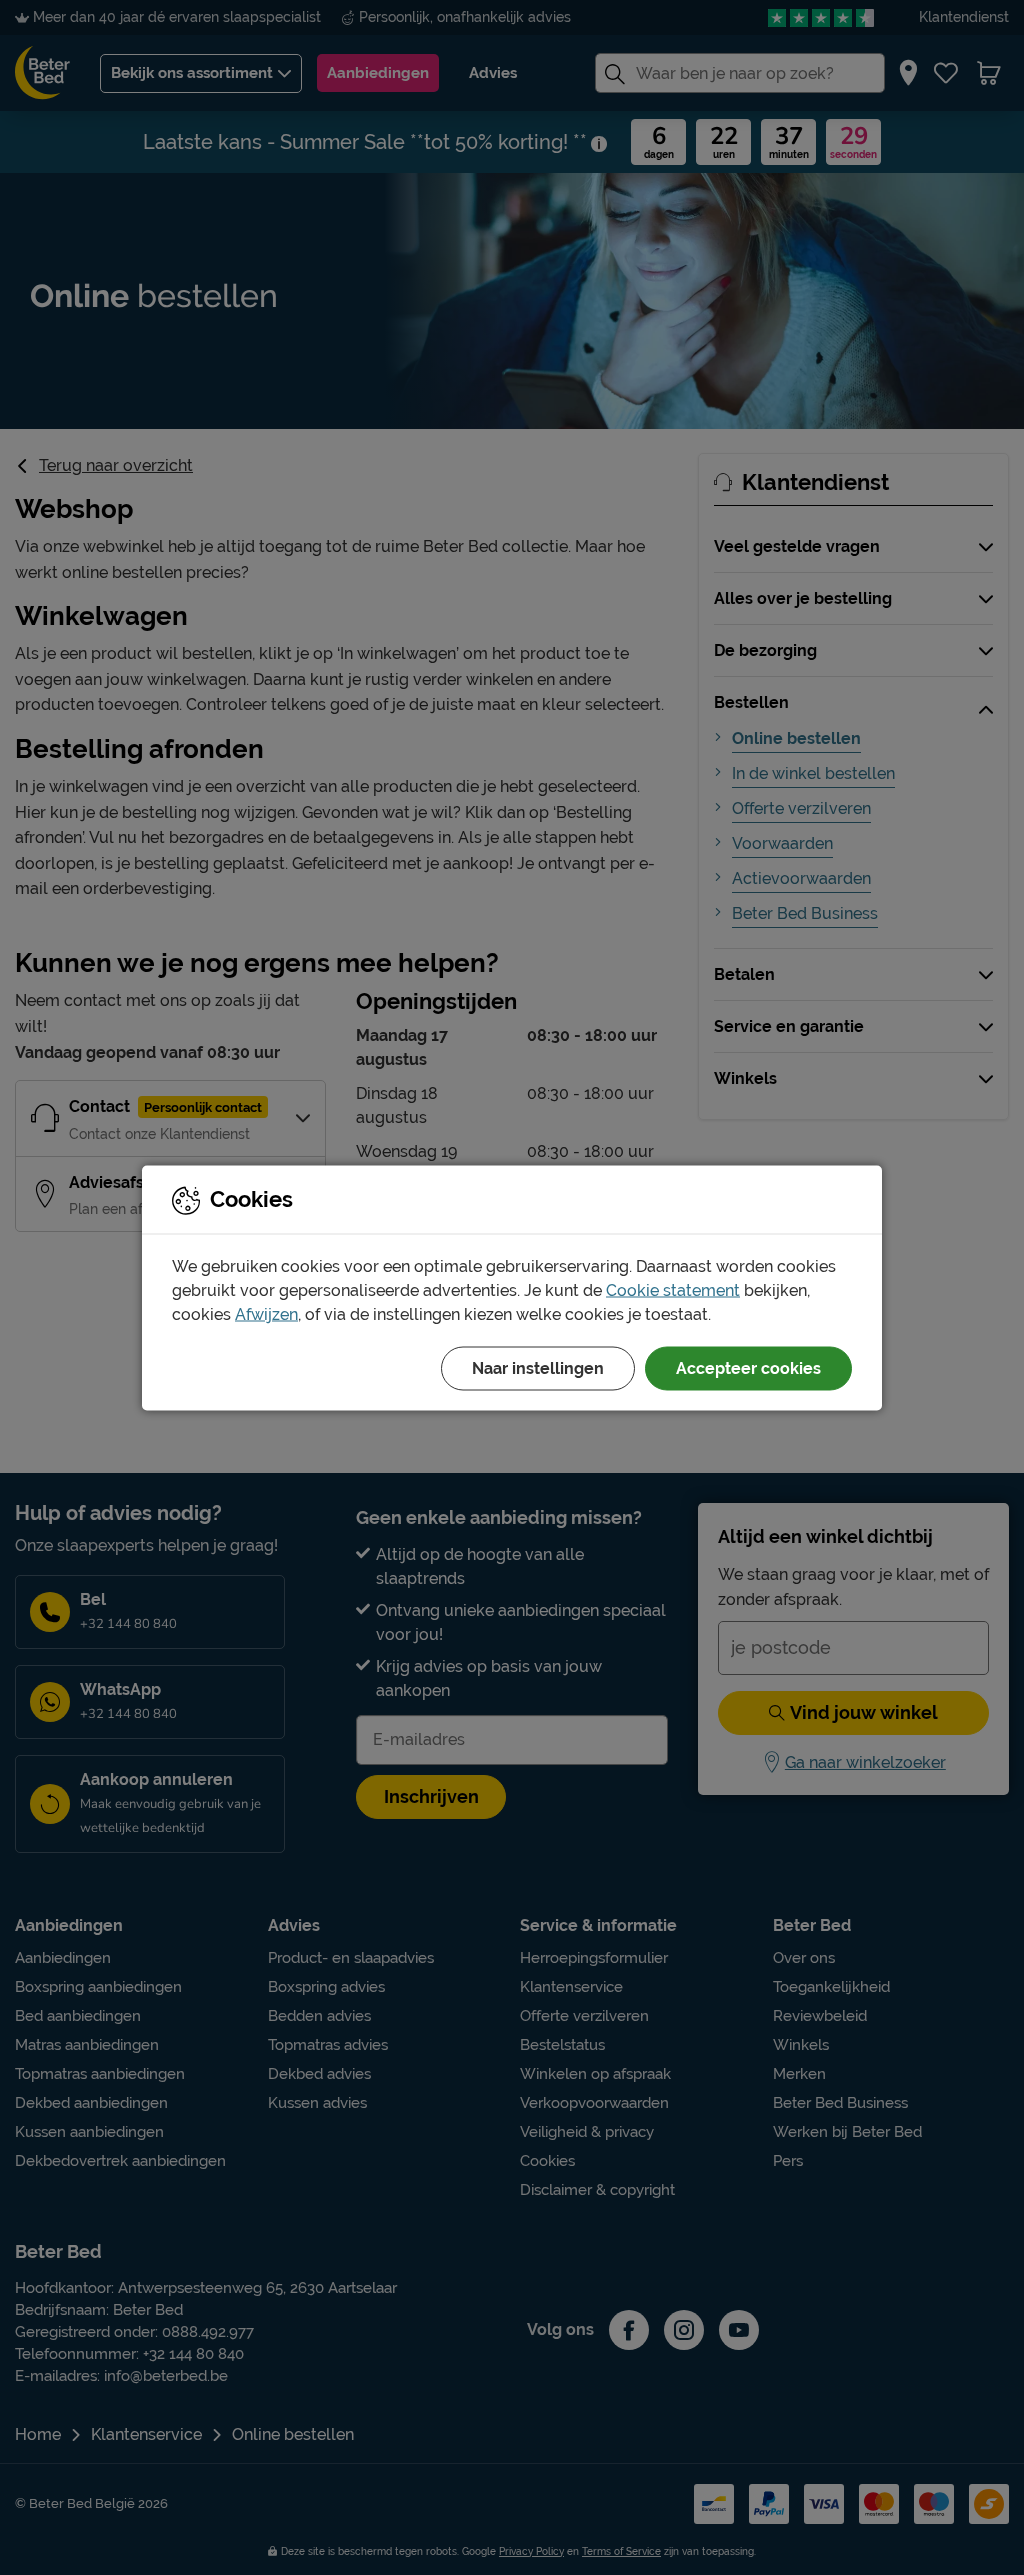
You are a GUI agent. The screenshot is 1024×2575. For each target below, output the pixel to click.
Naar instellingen (538, 1367)
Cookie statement (673, 1289)
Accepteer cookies (748, 1367)
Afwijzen (266, 1313)
